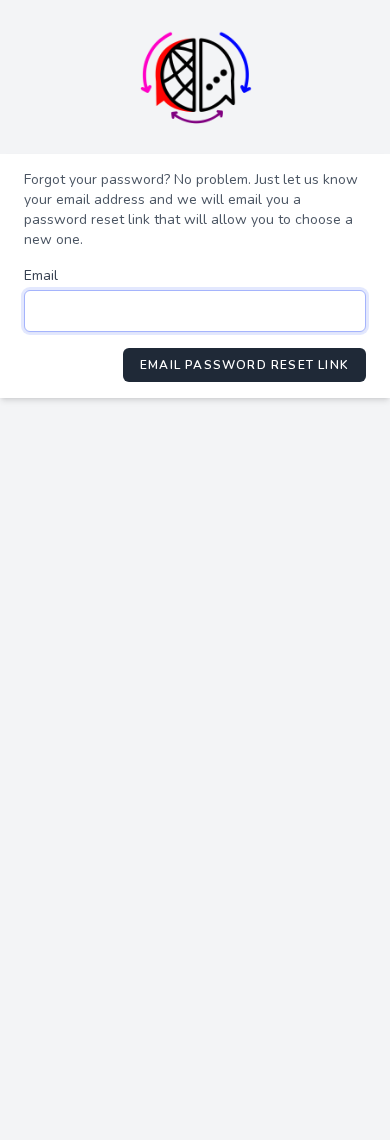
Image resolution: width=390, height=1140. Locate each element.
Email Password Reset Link (244, 365)
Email (41, 275)
